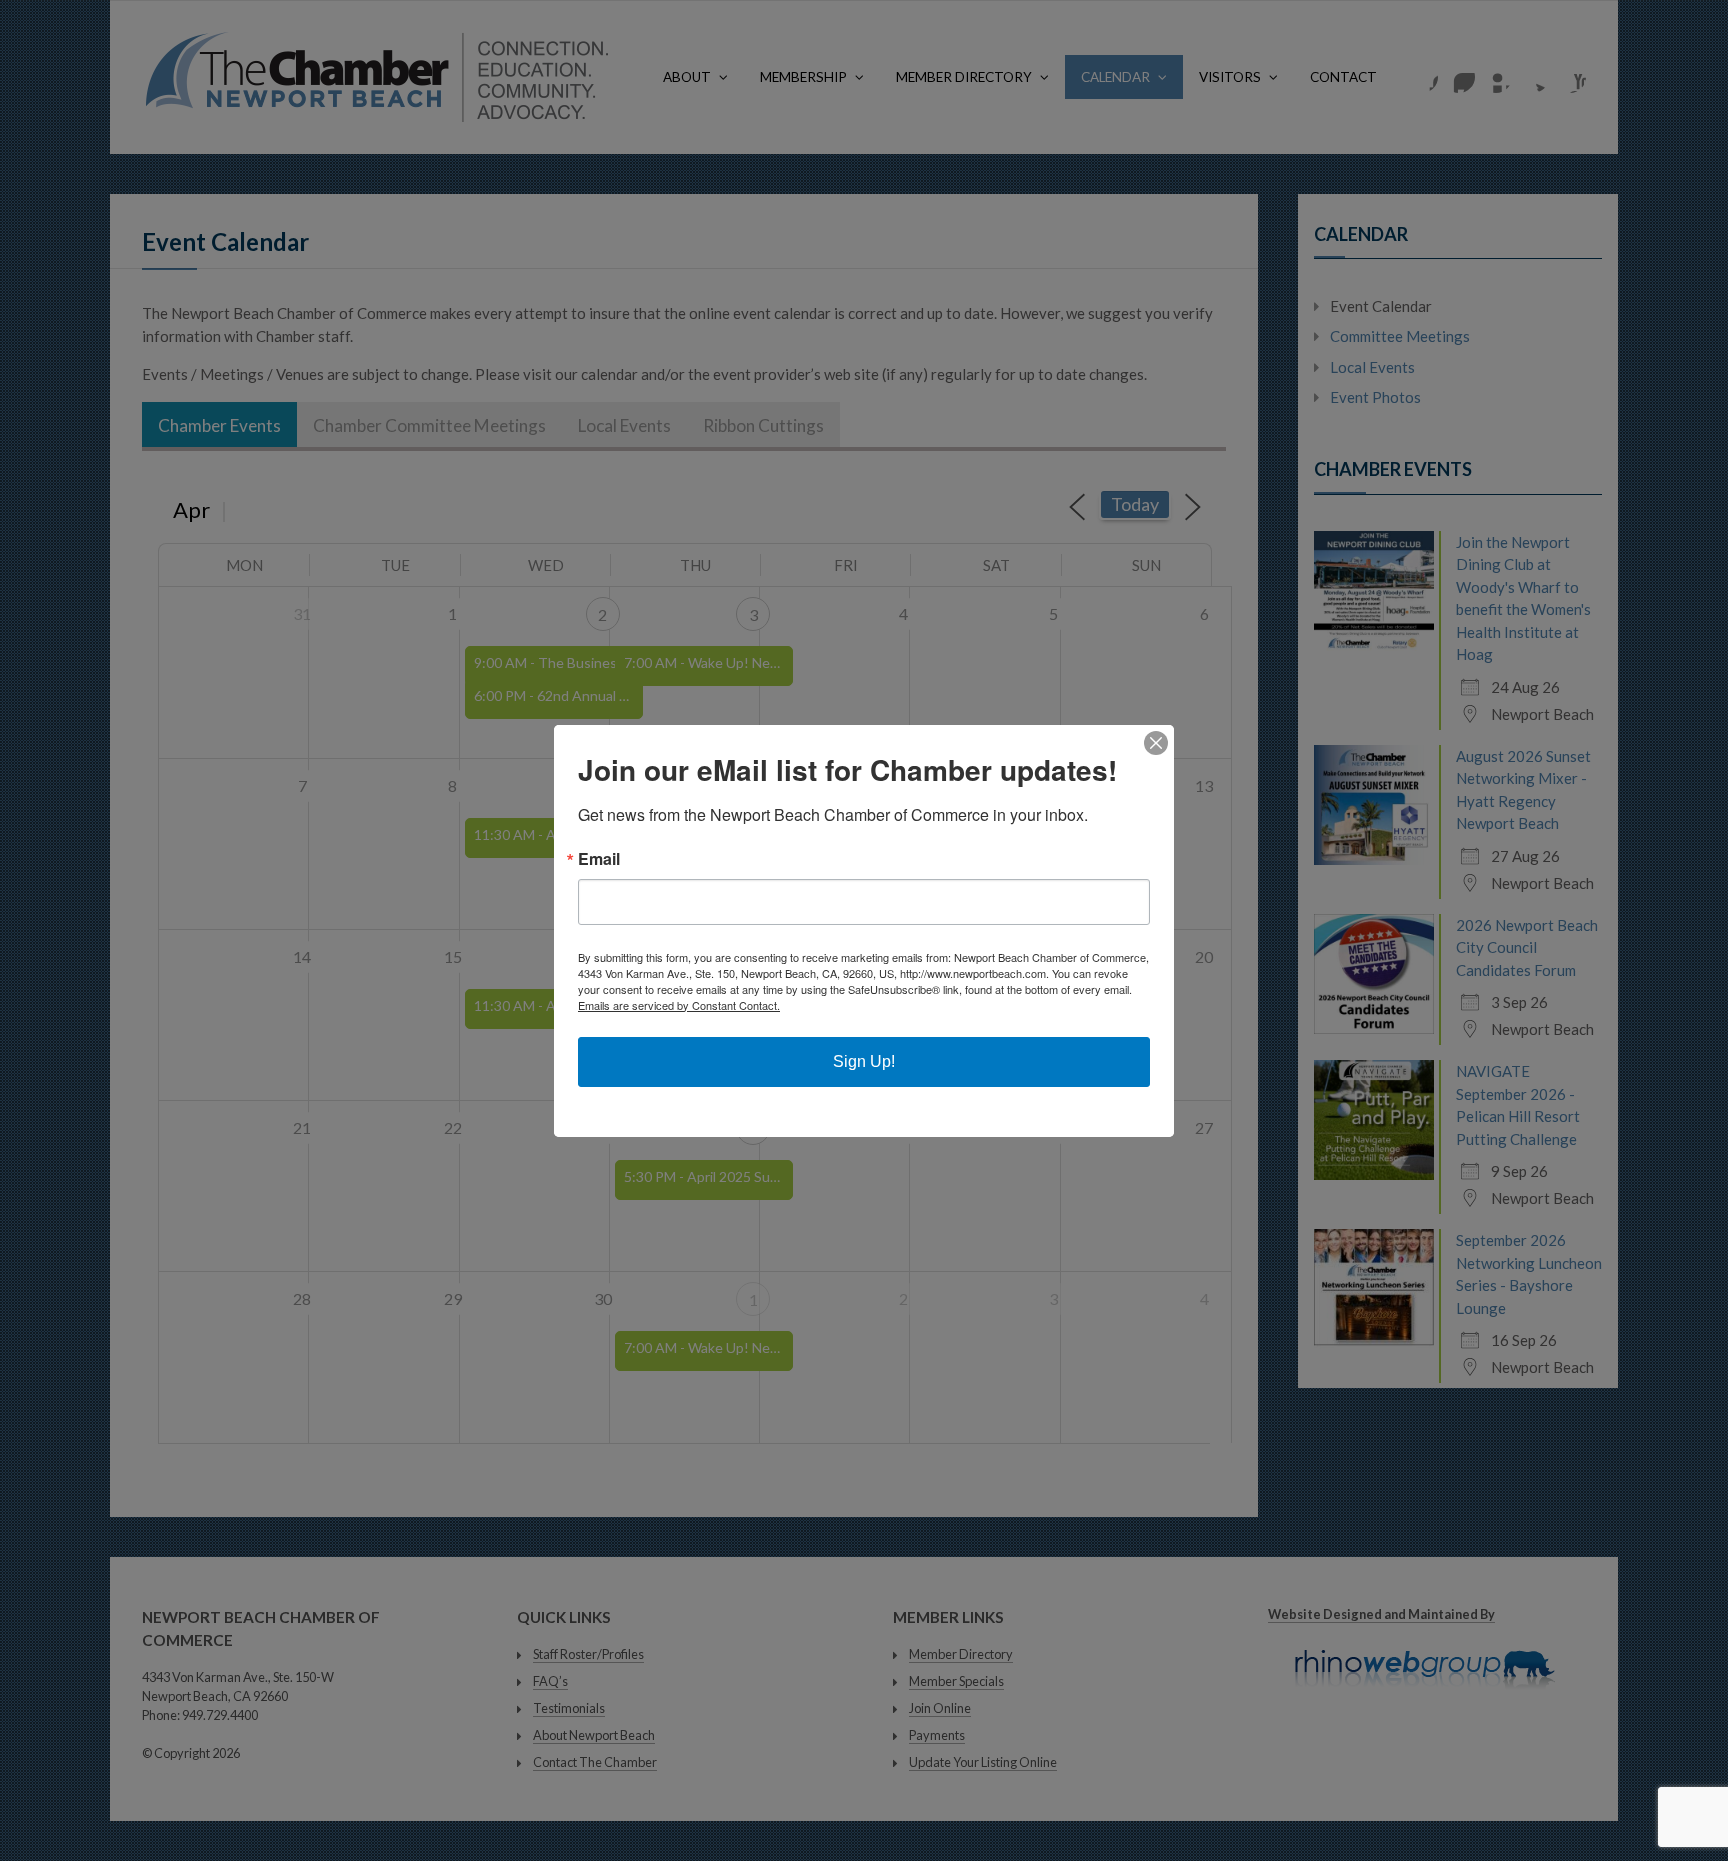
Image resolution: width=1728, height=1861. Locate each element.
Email (599, 859)
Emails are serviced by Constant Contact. (679, 1005)
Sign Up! (864, 1061)
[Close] (1156, 743)
